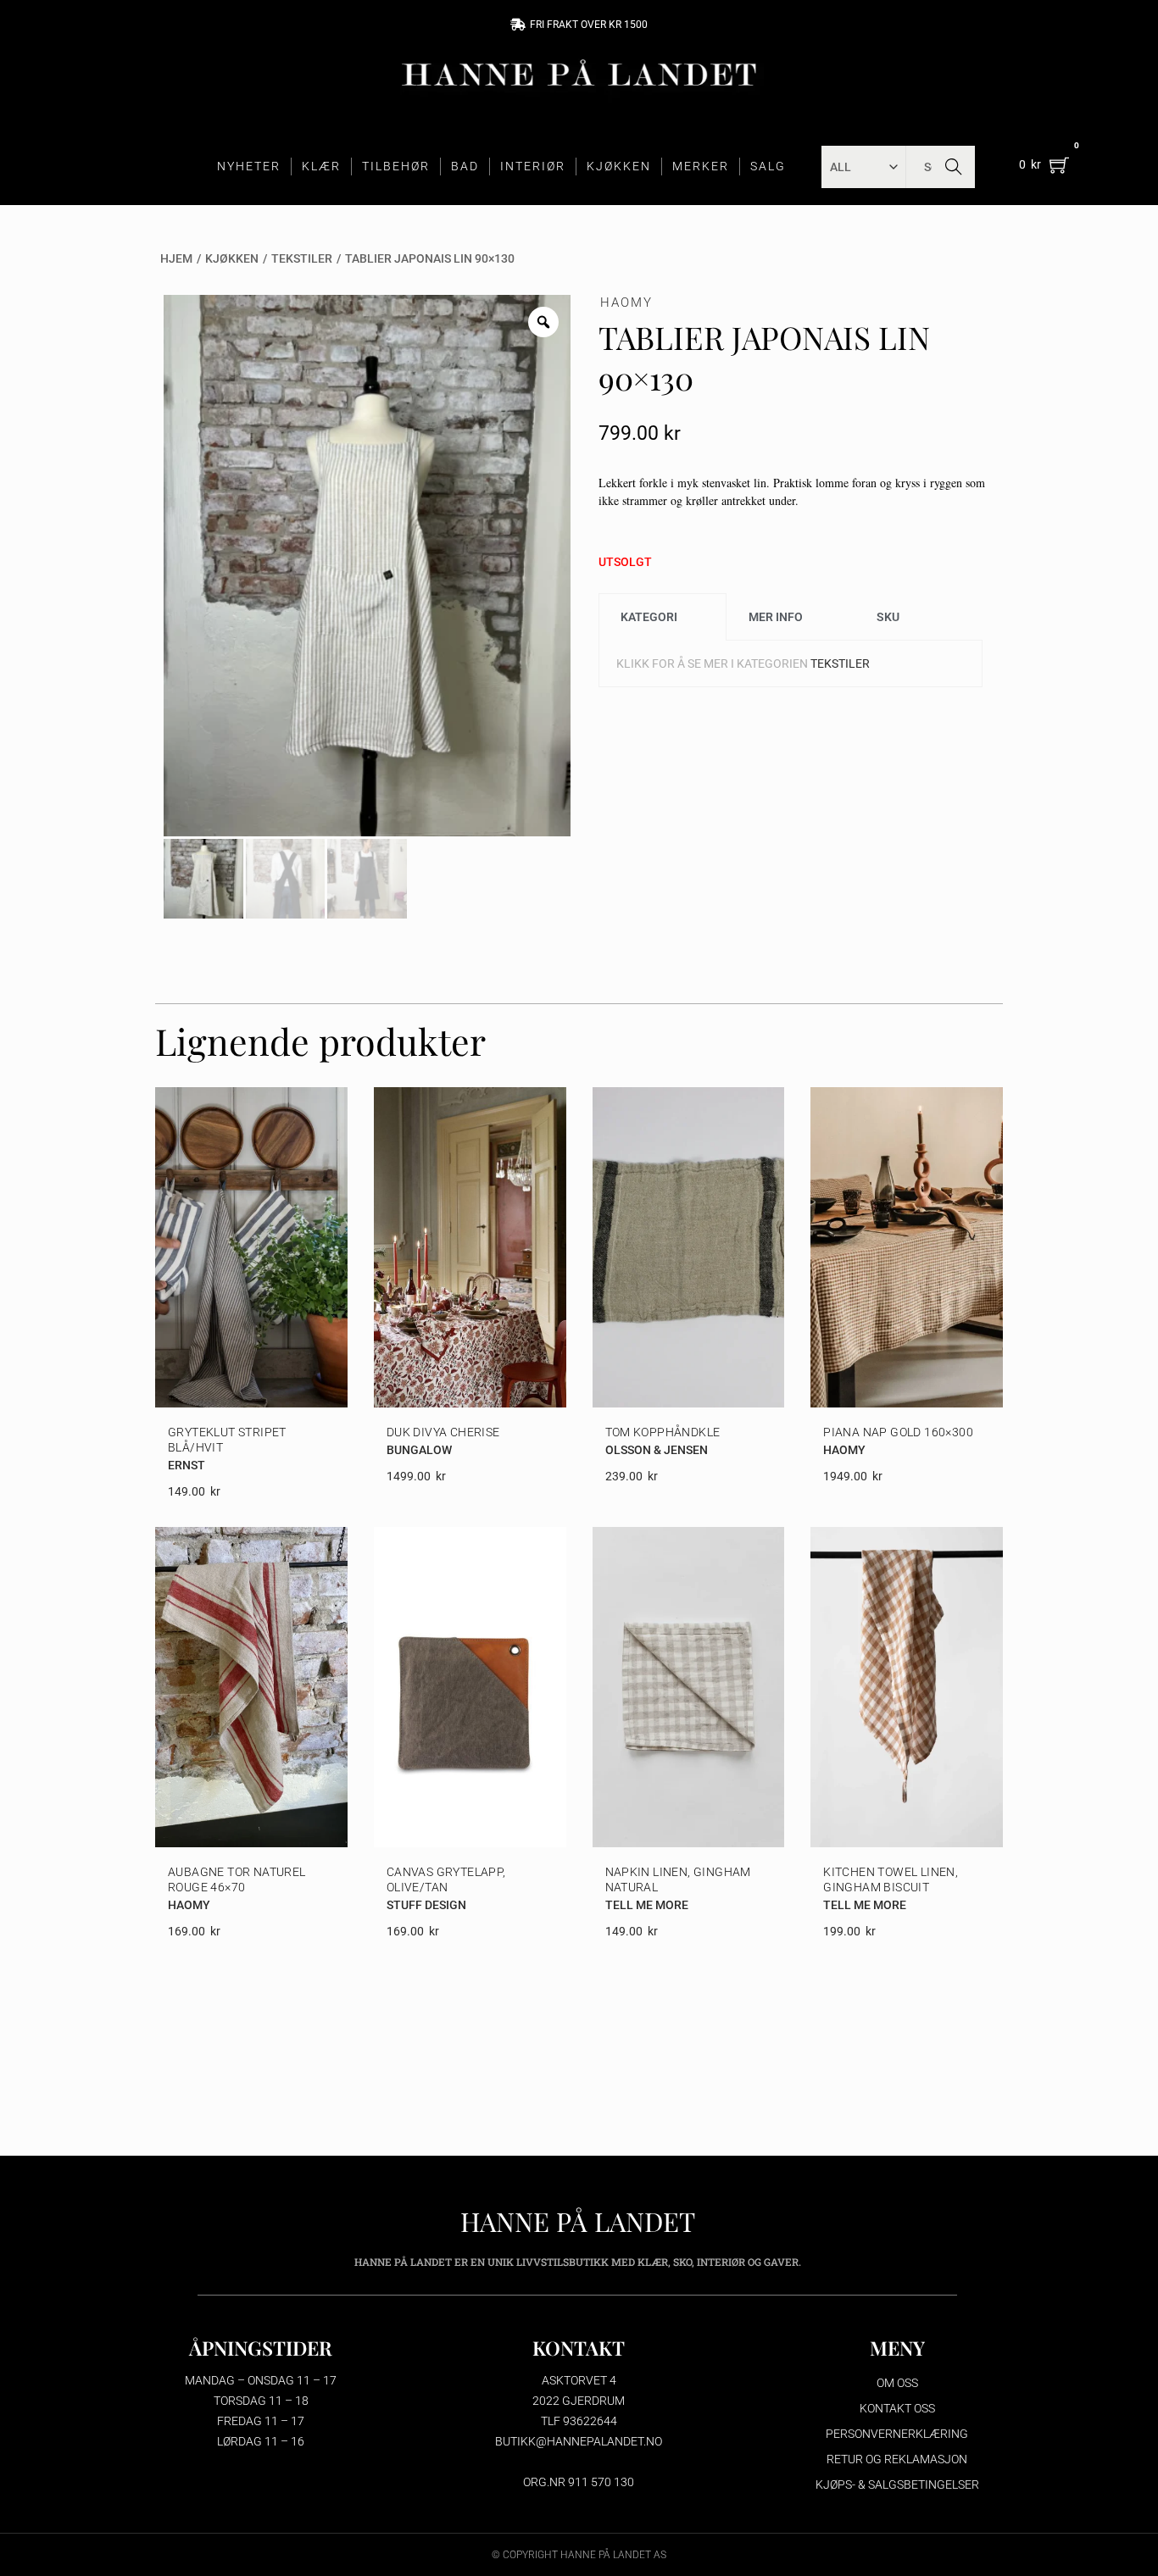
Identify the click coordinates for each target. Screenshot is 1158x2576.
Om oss (897, 2383)
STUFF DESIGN (426, 1905)
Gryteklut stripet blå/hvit (227, 1440)
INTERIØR (533, 166)
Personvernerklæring (897, 2434)
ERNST (187, 1465)
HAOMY (626, 303)
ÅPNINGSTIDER (261, 2348)
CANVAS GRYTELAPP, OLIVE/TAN (446, 1879)
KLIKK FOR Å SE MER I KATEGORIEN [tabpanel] (743, 663)
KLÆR (321, 166)
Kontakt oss (897, 2408)
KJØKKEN (619, 166)
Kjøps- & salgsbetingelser (897, 2484)
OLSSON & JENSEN (657, 1450)
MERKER (701, 166)
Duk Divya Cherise (443, 1432)
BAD (465, 166)
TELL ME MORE (647, 1905)
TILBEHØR (396, 166)
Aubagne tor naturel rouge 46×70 (237, 1879)
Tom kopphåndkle (663, 1432)
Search (953, 167)
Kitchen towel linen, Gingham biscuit (891, 1879)
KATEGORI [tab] (649, 617)
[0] (1059, 165)
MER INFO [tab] (776, 617)
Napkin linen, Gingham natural (678, 1879)
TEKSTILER (302, 258)
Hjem (176, 258)
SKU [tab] (888, 617)
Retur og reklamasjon (897, 2459)
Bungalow (419, 1450)
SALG (768, 166)
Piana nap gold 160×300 (898, 1432)
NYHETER (249, 166)
